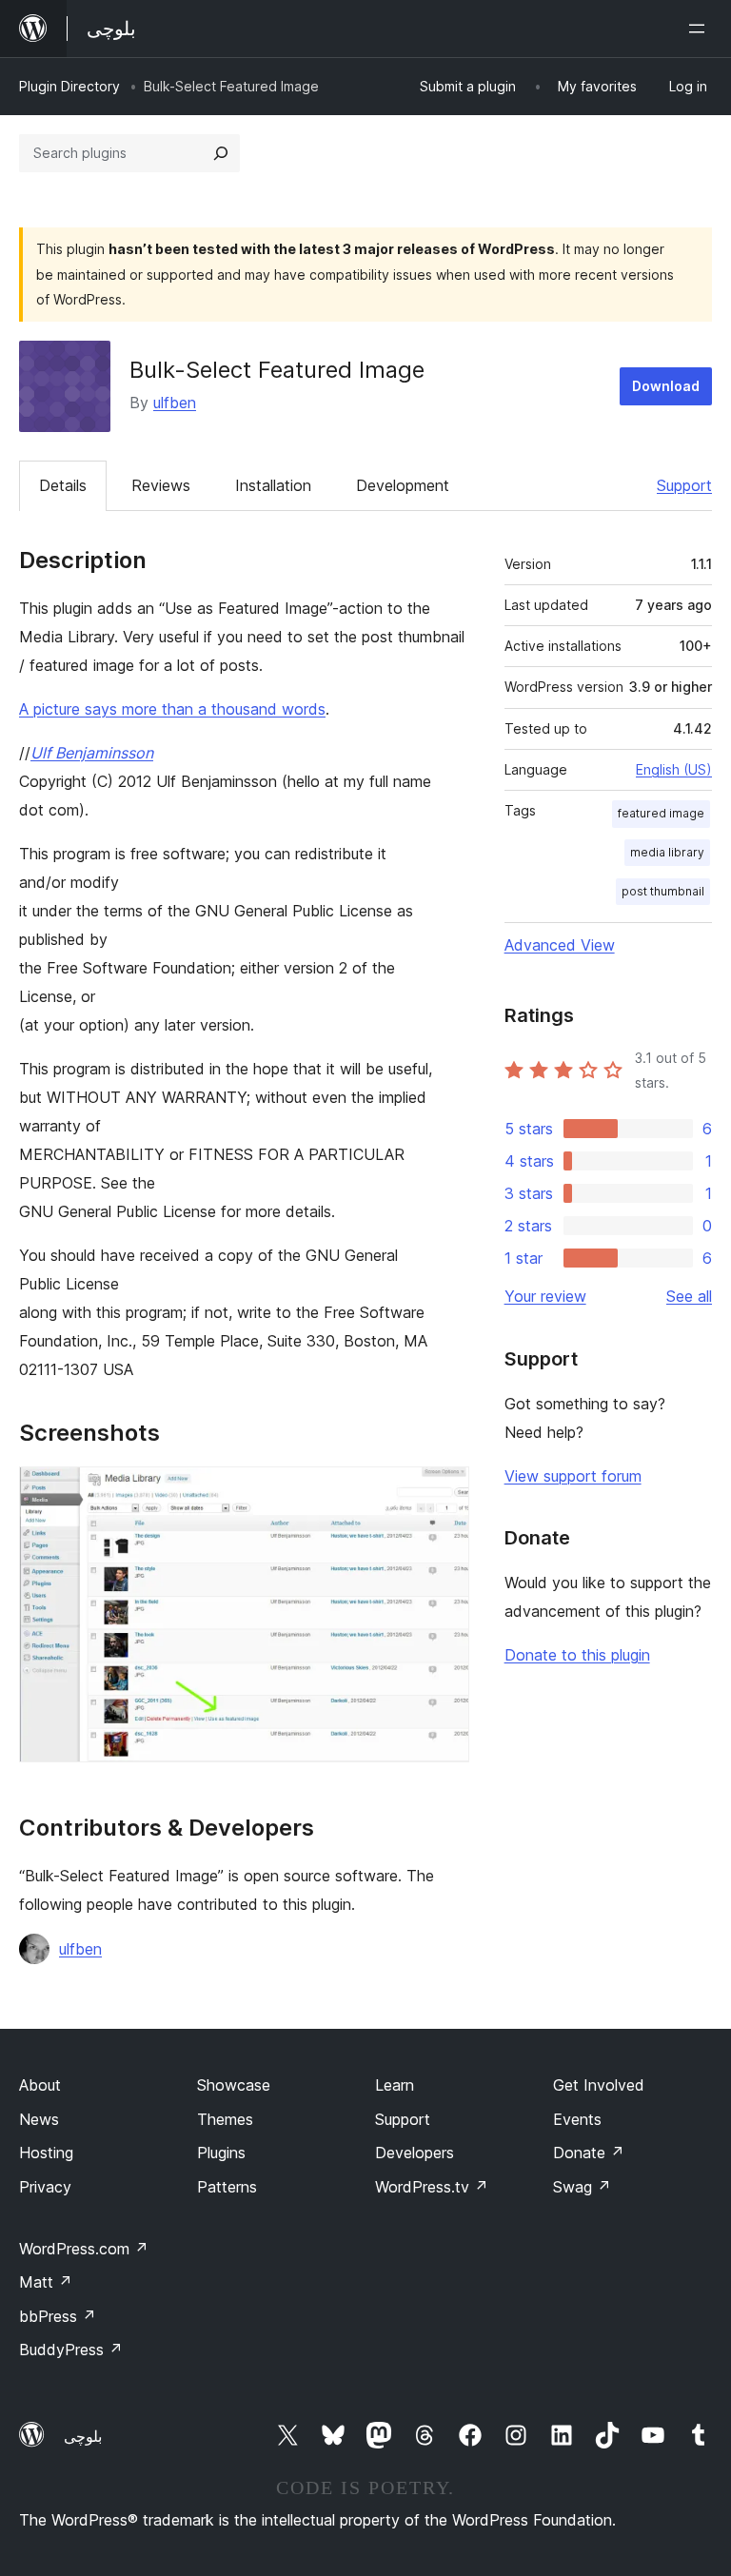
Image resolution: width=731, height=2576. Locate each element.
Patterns (227, 2187)
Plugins (221, 2153)
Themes (225, 2119)
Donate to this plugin (577, 1655)
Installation (273, 485)
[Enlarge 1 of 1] (444, 1492)
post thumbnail (663, 891)
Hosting (46, 2153)
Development (403, 485)
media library (667, 852)
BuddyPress (71, 2350)
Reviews (161, 485)
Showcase (234, 2085)
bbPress (58, 2316)
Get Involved (599, 2085)
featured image (661, 813)
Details (63, 485)
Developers (415, 2153)
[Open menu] (701, 29)
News (39, 2119)
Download (666, 386)
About (40, 2085)
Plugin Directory (69, 86)
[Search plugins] (221, 153)
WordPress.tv (432, 2187)
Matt (46, 2282)
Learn (395, 2085)
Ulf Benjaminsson (92, 753)
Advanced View (560, 945)
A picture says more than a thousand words (172, 709)
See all (689, 1296)
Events (577, 2119)
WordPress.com (84, 2249)
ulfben (175, 403)
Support (684, 485)
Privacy (45, 2187)
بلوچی (83, 2436)
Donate (589, 2153)
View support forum (573, 1476)
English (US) (674, 769)
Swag (582, 2187)
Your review (545, 1296)
